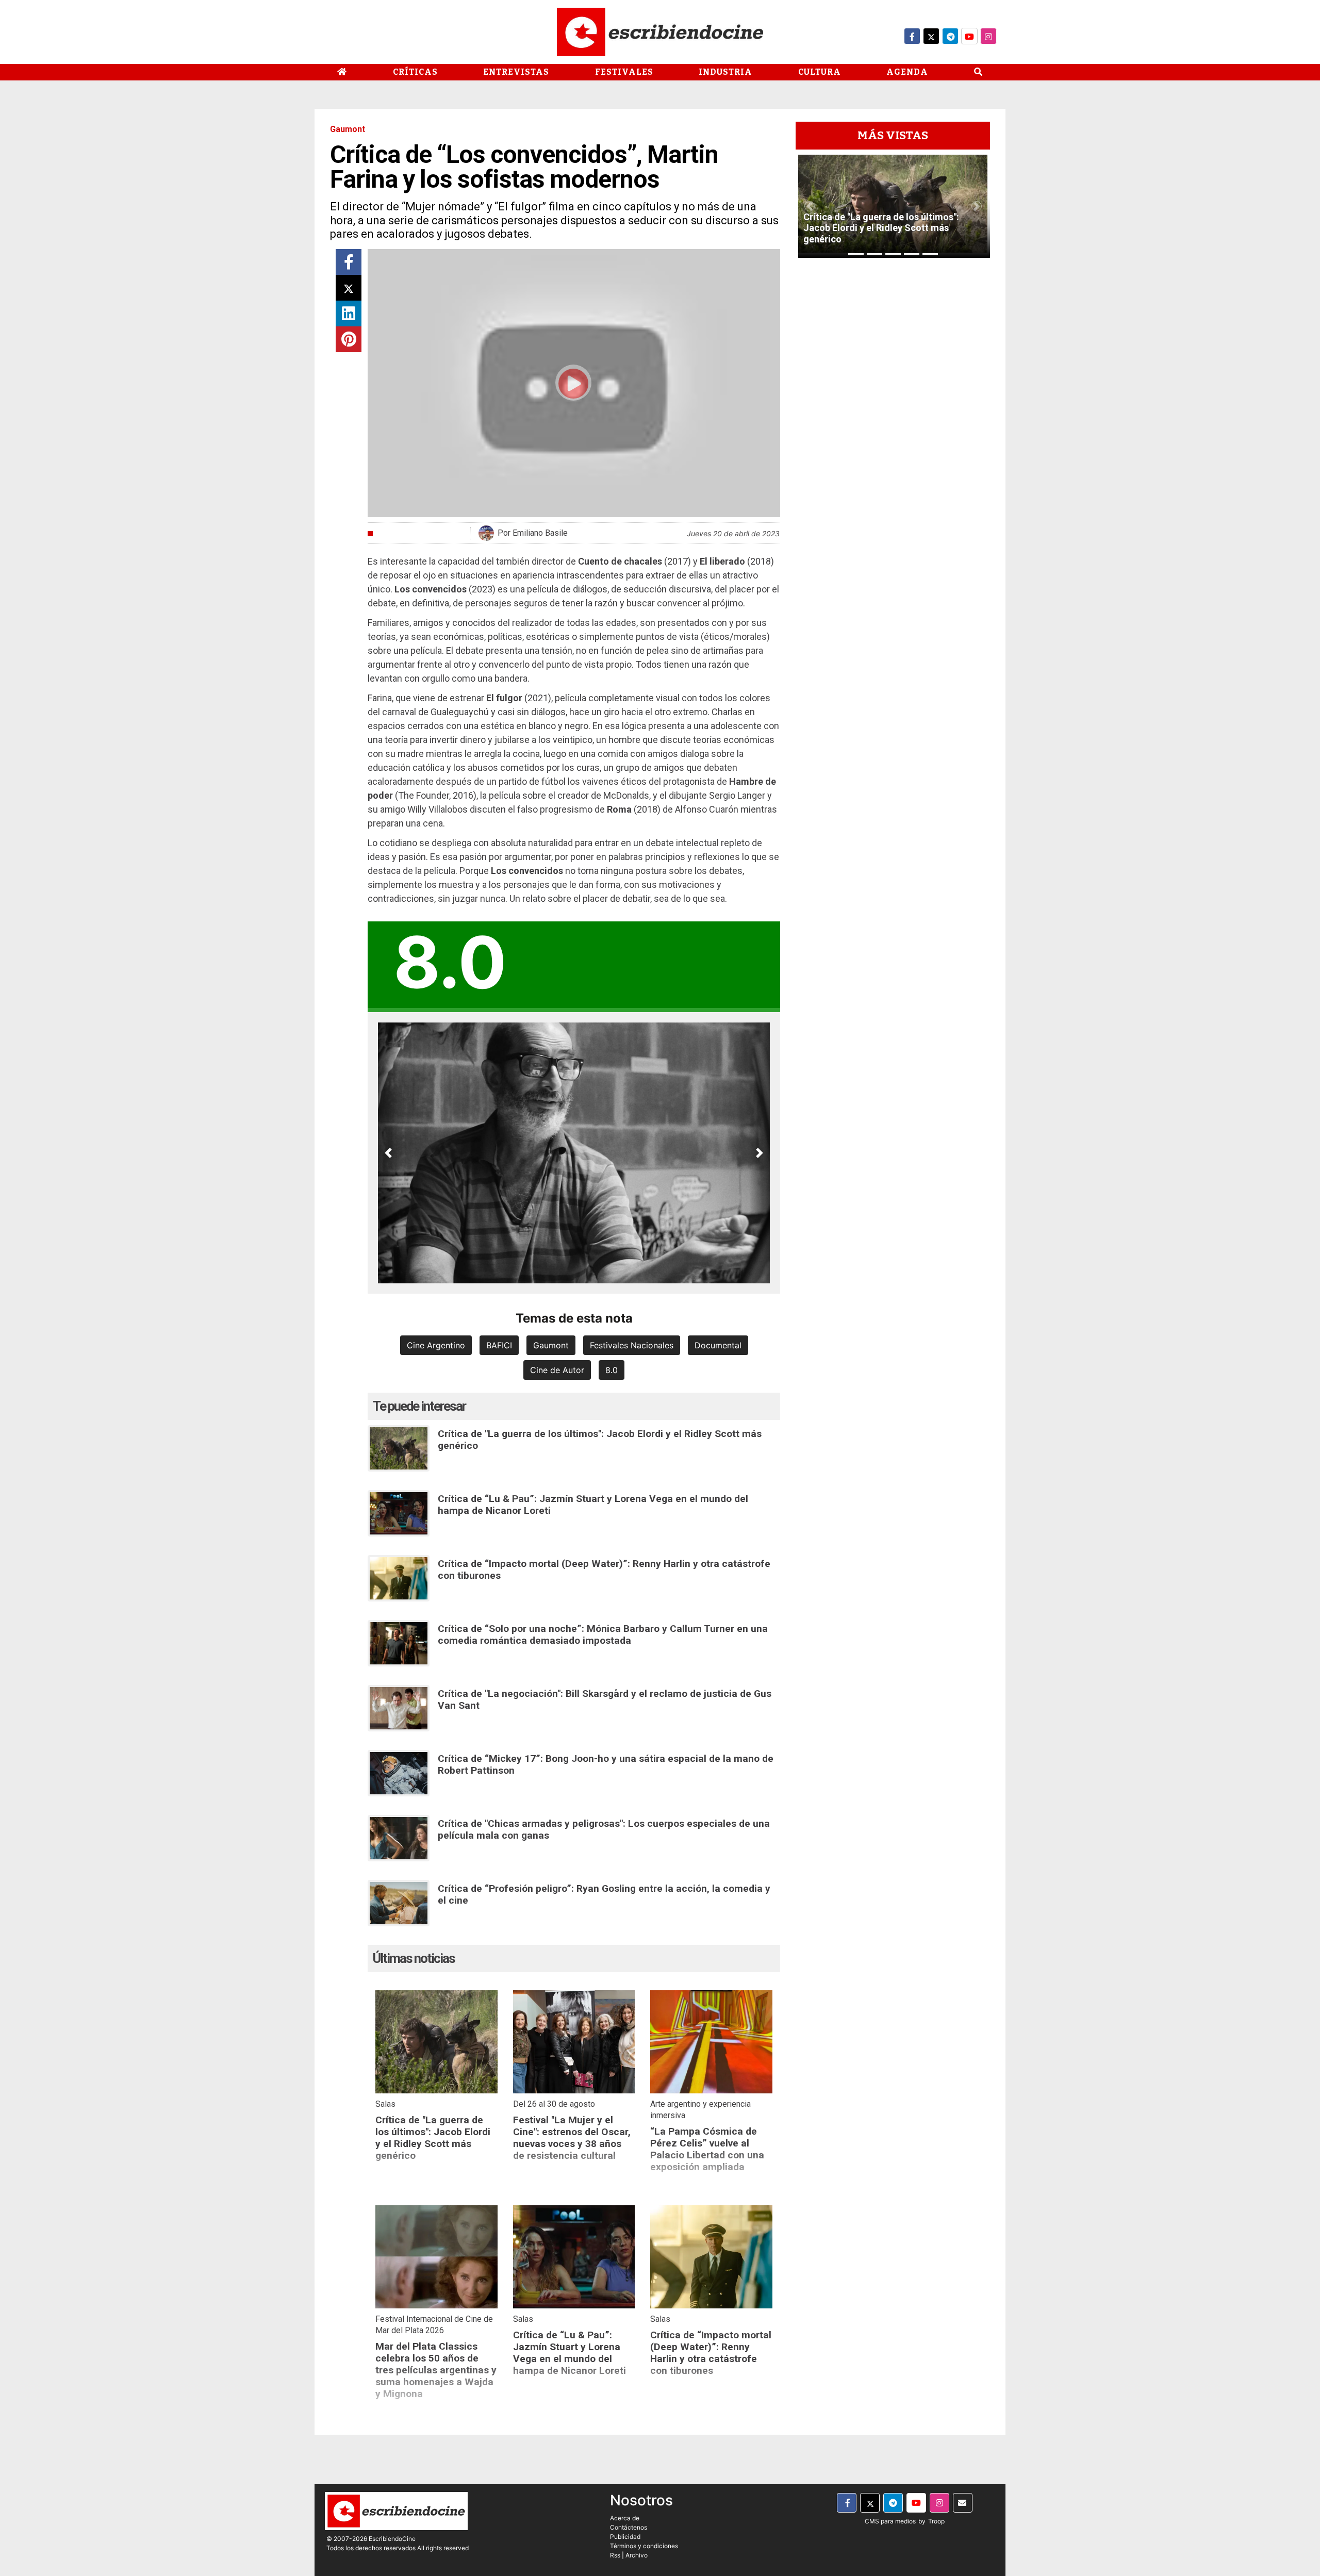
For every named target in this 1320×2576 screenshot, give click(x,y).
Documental (718, 1345)
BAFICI (499, 1345)
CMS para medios (890, 2521)
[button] (388, 1153)
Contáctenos (629, 2527)
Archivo (637, 2555)
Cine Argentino (436, 1345)
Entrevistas (516, 72)
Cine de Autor (557, 1370)
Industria (725, 72)
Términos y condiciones (644, 2546)
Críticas (415, 72)
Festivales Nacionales (632, 1345)
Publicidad (625, 2537)
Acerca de (625, 2518)
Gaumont (551, 1345)
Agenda (907, 72)
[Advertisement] (893, 420)
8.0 (612, 1370)
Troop (936, 2521)
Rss (615, 2555)
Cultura (820, 72)
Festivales (624, 72)
